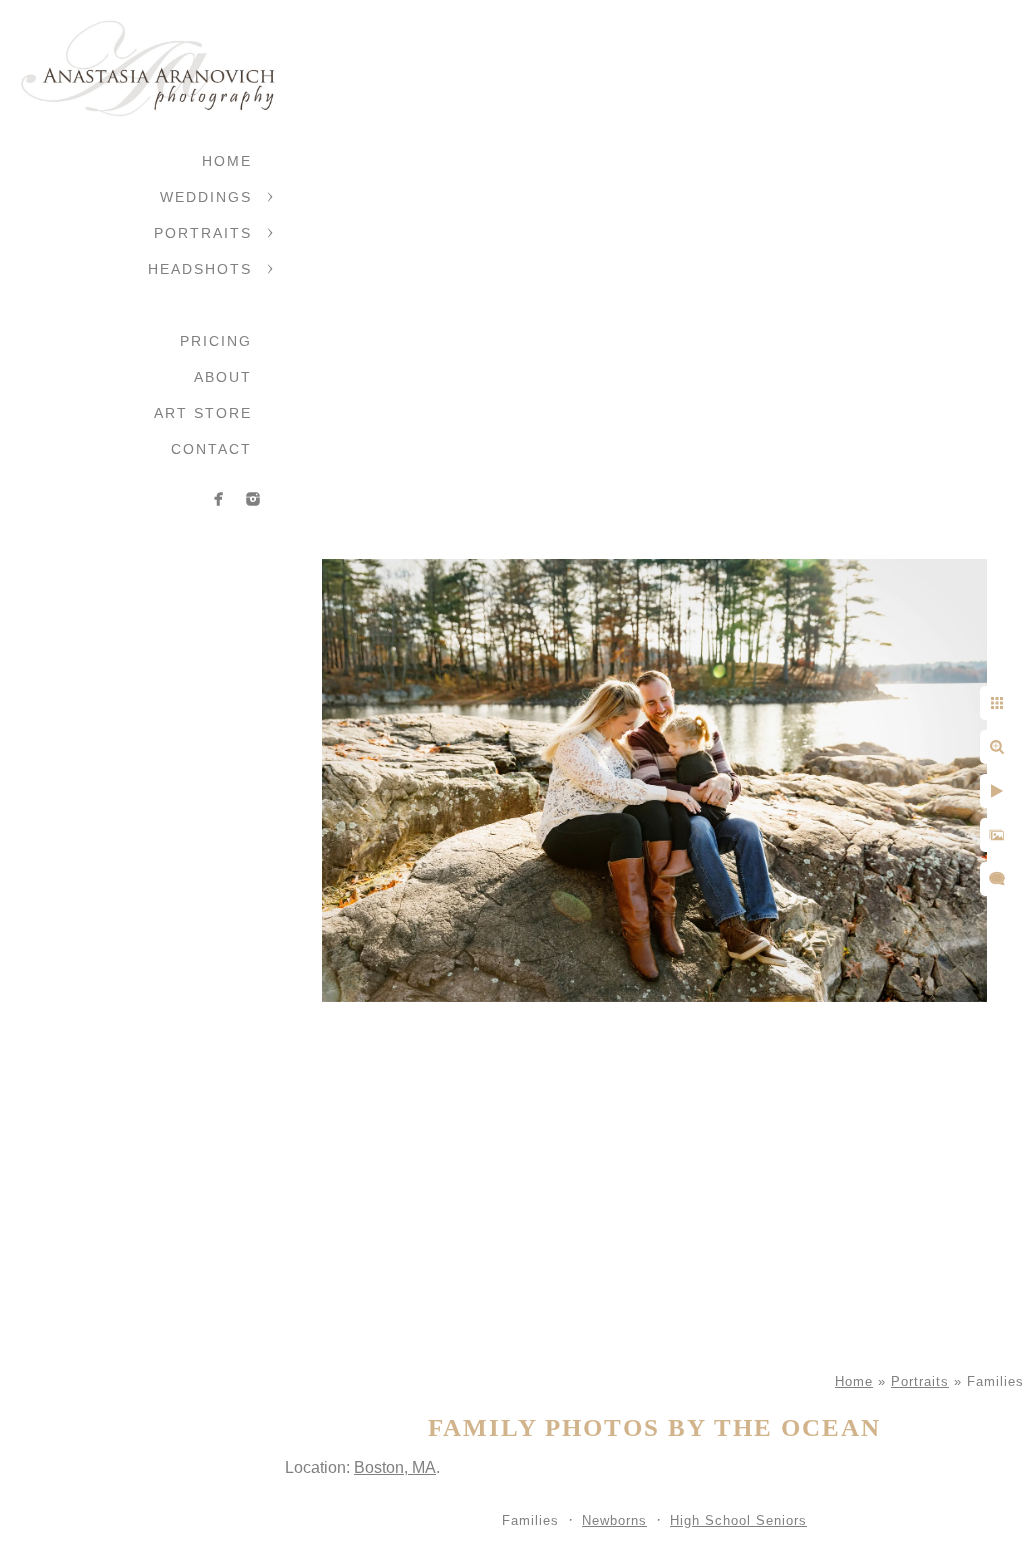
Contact (211, 449)
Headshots (200, 269)
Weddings (206, 197)
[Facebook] (219, 499)
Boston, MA (395, 1467)
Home (227, 161)
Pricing (216, 341)
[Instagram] (253, 499)
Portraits (203, 233)
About (223, 377)
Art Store (203, 413)
